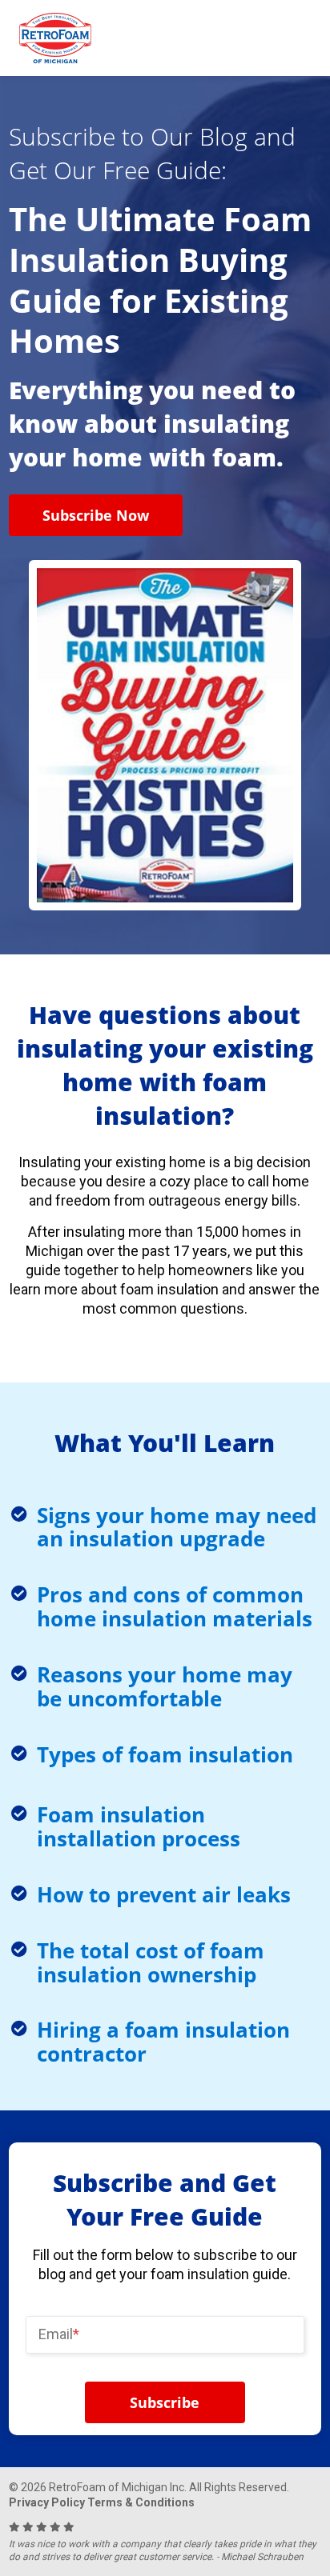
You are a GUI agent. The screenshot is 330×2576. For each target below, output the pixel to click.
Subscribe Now (96, 515)
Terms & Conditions (141, 2502)
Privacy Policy (47, 2502)
